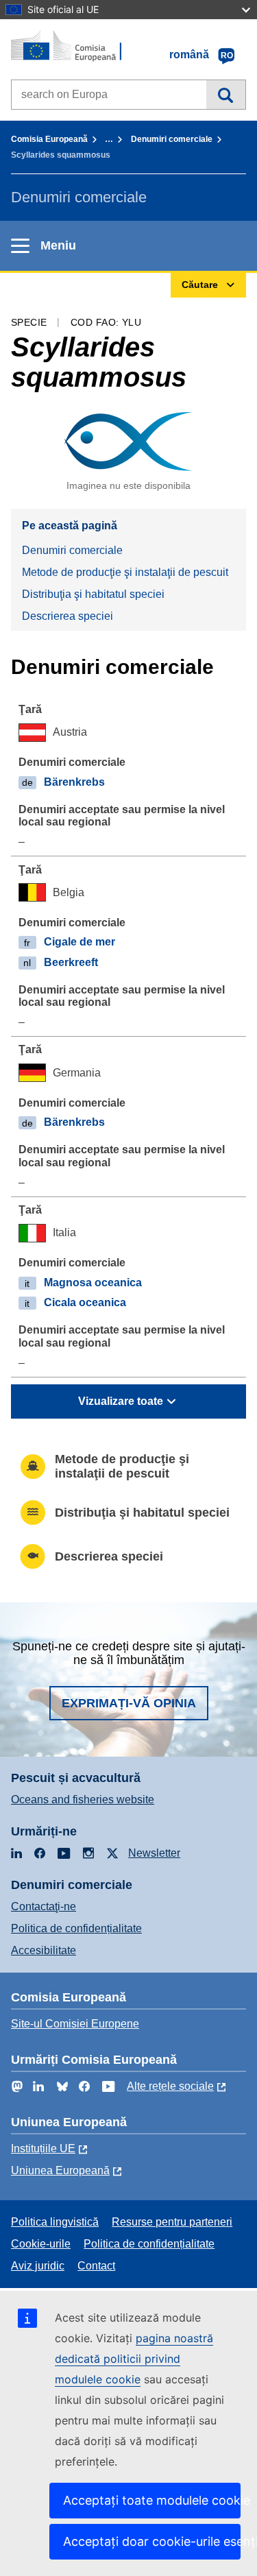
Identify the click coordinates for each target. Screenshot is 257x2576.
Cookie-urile (41, 2244)
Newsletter (154, 1853)
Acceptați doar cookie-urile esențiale (152, 2541)
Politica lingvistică (55, 2222)
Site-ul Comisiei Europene (75, 2024)
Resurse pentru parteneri (172, 2222)
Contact (96, 2266)
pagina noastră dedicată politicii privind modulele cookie (134, 2359)
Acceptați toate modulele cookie (152, 2500)
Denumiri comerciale (172, 139)
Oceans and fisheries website (83, 1799)
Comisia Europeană (49, 139)
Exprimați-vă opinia (129, 1703)
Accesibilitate (44, 1950)
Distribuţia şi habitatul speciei (93, 594)
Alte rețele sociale (170, 2086)
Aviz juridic (38, 2266)
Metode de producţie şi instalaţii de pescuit (125, 572)
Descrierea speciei (68, 616)
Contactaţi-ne (44, 1906)
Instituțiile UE (43, 2148)
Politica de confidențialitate (76, 1928)
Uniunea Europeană (60, 2170)
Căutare (226, 95)
